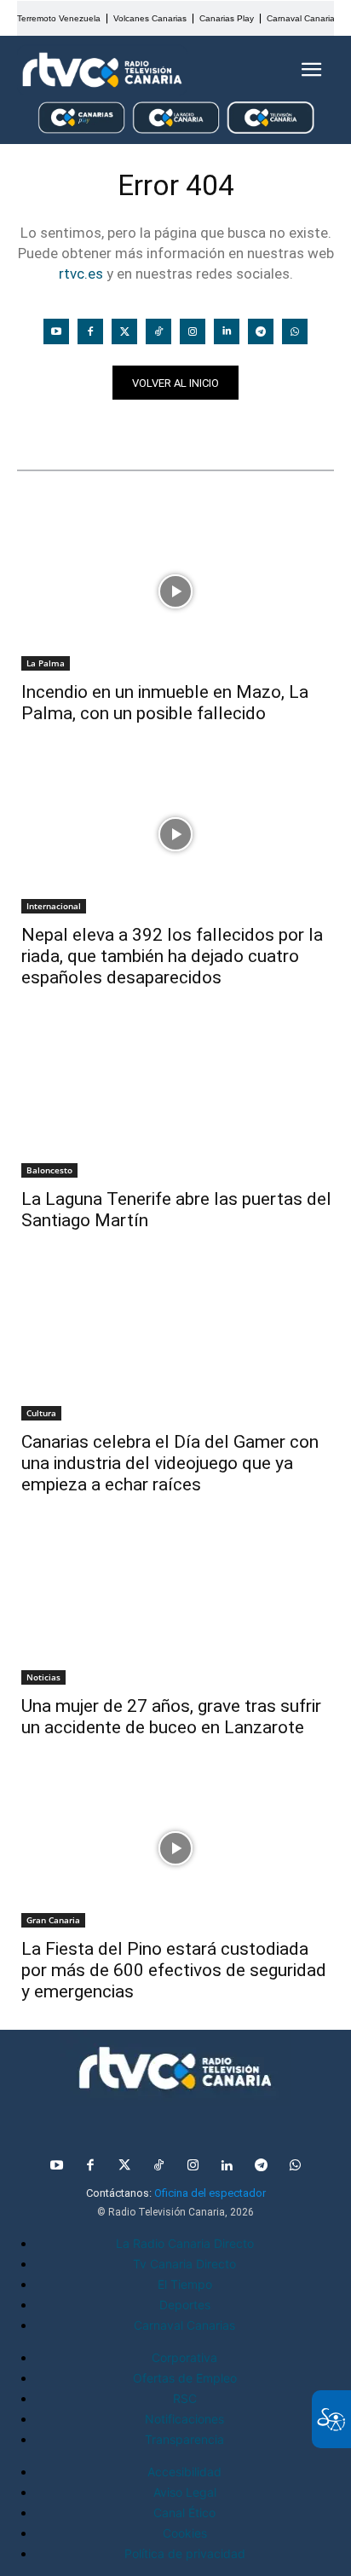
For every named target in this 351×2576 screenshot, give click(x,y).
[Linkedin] (227, 331)
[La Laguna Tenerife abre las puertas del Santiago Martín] (175, 1098)
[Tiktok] (158, 331)
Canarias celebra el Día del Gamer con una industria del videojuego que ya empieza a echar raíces (170, 1463)
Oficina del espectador (210, 2193)
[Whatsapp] (295, 331)
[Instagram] (193, 331)
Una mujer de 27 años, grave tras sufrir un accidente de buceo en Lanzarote (171, 1717)
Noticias (50, 429)
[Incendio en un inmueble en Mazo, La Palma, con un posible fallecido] (175, 591)
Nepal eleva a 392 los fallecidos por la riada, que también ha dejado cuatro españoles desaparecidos (172, 956)
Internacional (54, 906)
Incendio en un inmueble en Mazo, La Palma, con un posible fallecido (165, 703)
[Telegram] (261, 331)
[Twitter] (124, 331)
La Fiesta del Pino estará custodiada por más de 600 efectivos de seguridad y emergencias (174, 1970)
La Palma (46, 663)
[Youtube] (56, 331)
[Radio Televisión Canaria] (102, 70)
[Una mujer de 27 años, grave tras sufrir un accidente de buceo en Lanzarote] (175, 1605)
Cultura (41, 1413)
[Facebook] (90, 331)
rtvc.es (81, 274)
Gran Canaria (53, 1920)
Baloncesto (49, 1170)
